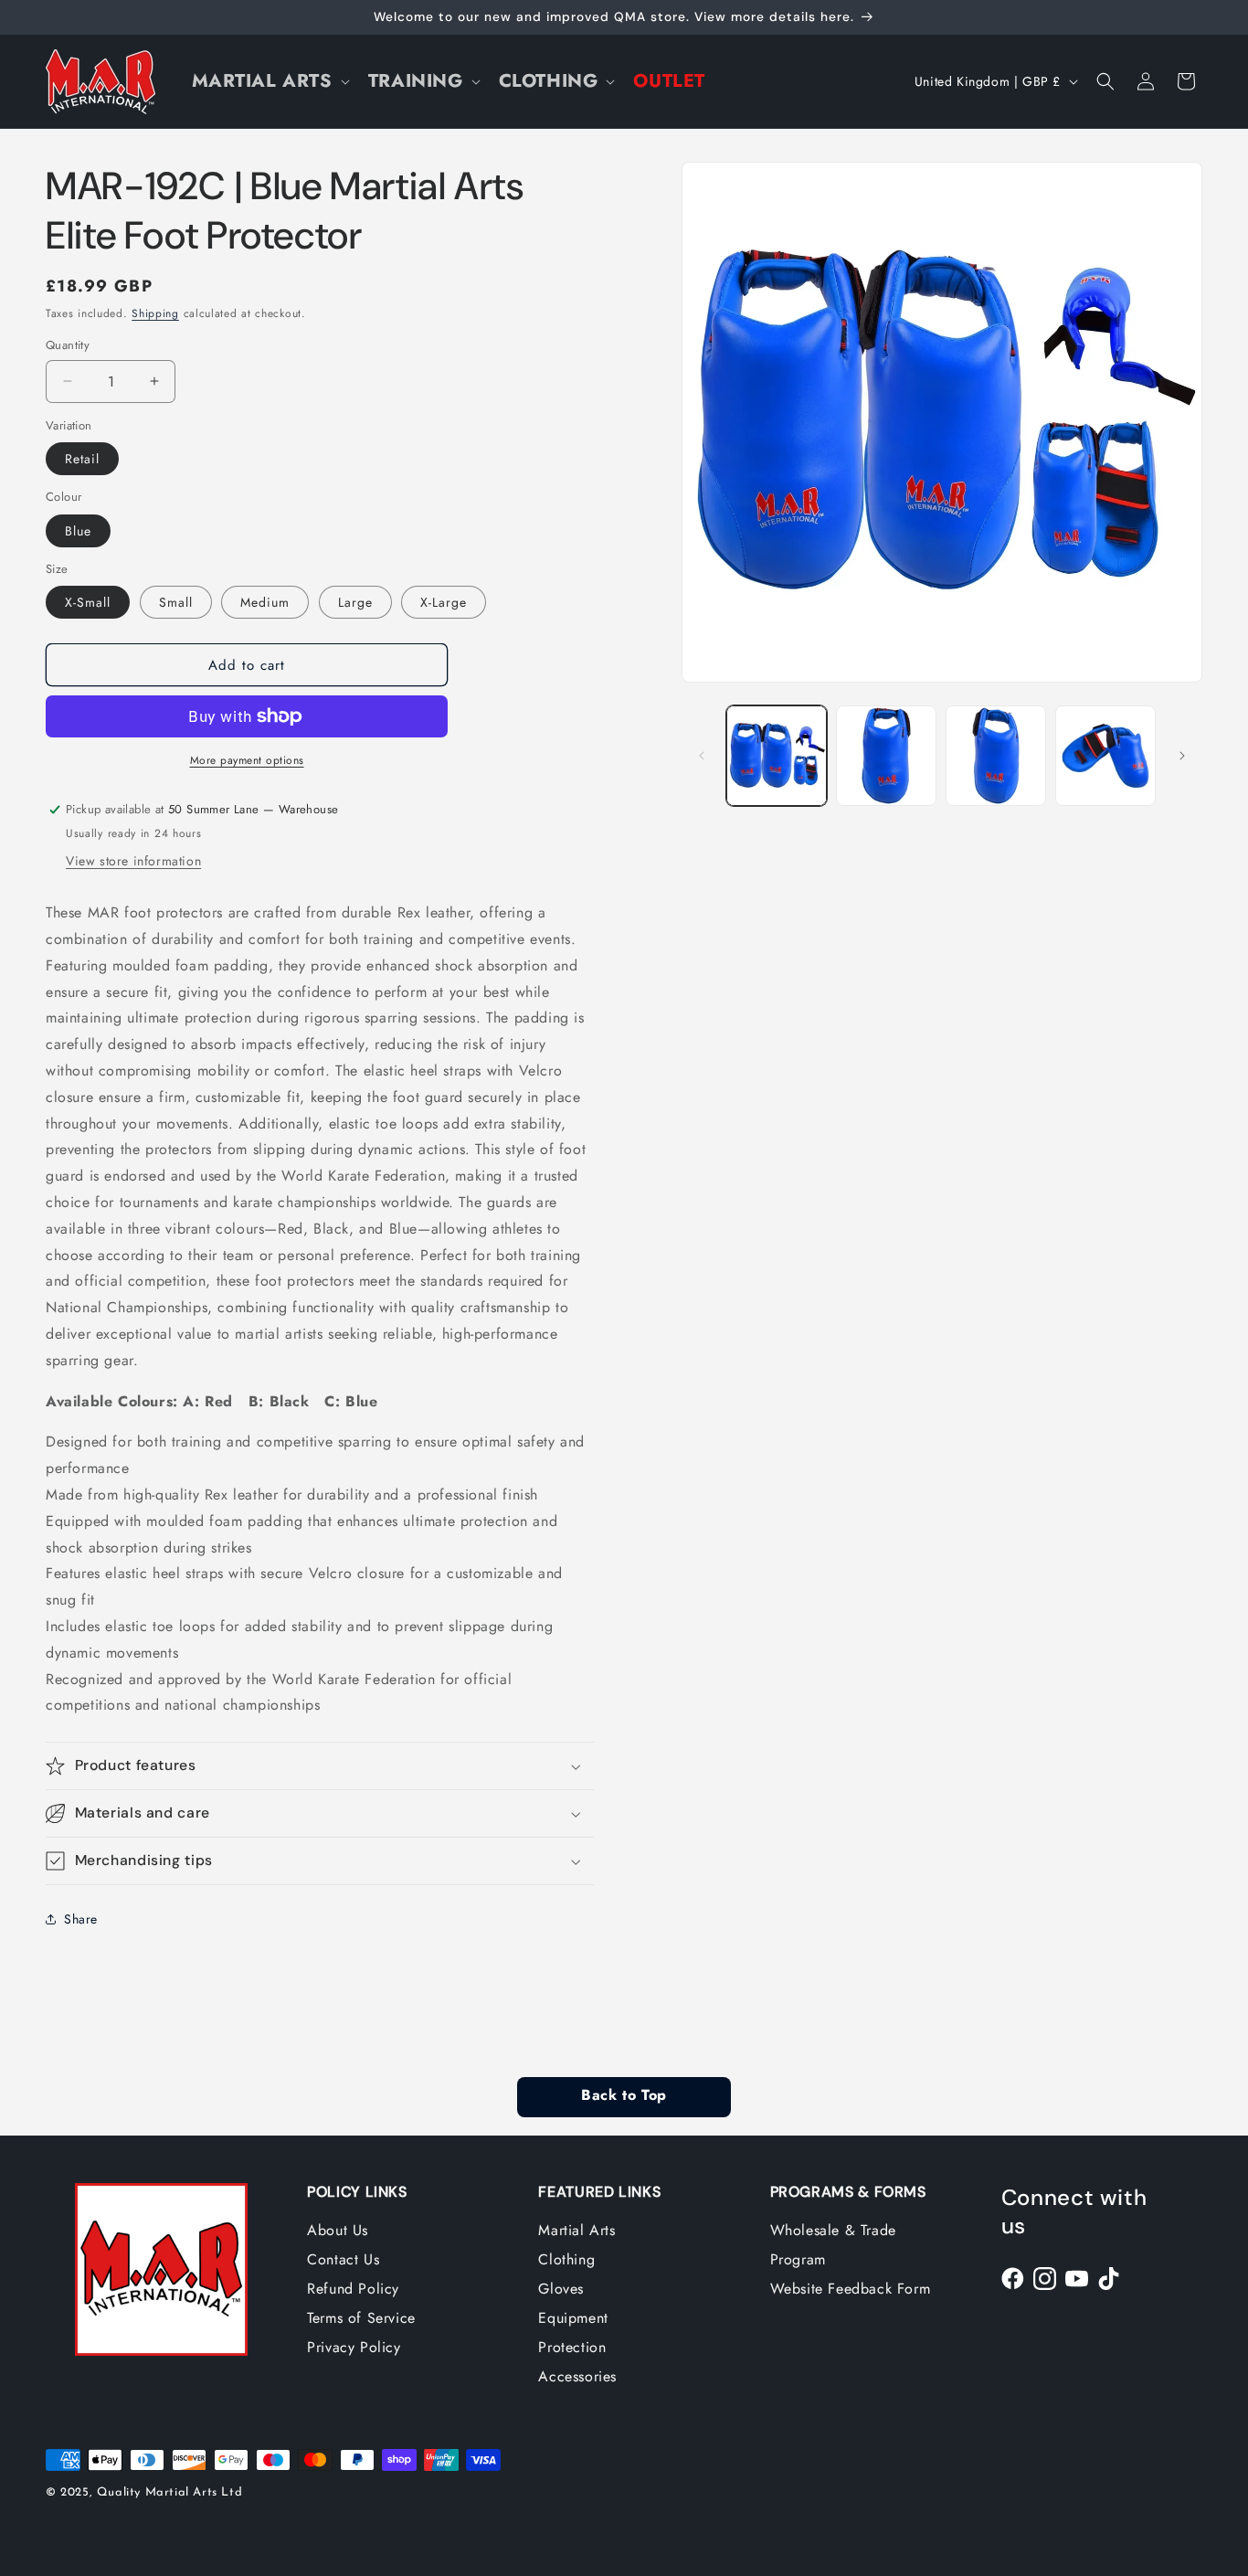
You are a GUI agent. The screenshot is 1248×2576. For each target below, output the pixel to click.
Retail (82, 459)
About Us (338, 2230)
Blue (78, 531)
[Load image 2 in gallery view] (886, 756)
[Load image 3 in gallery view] (996, 756)
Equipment (573, 2318)
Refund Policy (353, 2289)
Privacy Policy (354, 2347)
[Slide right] (1182, 756)
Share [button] (81, 1919)
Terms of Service (361, 2318)
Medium (265, 602)
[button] (269, 81)
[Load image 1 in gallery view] (777, 756)
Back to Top (624, 2096)
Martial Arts (576, 2230)
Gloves (561, 2289)
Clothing (566, 2259)
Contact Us (343, 2259)
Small (176, 602)
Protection (572, 2347)
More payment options (247, 760)
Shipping (155, 313)
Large (355, 602)
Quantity (68, 345)
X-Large (444, 602)
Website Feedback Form (851, 2289)
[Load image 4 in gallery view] (1105, 756)
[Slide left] (702, 756)
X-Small (88, 602)
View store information (133, 861)
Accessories (577, 2376)
